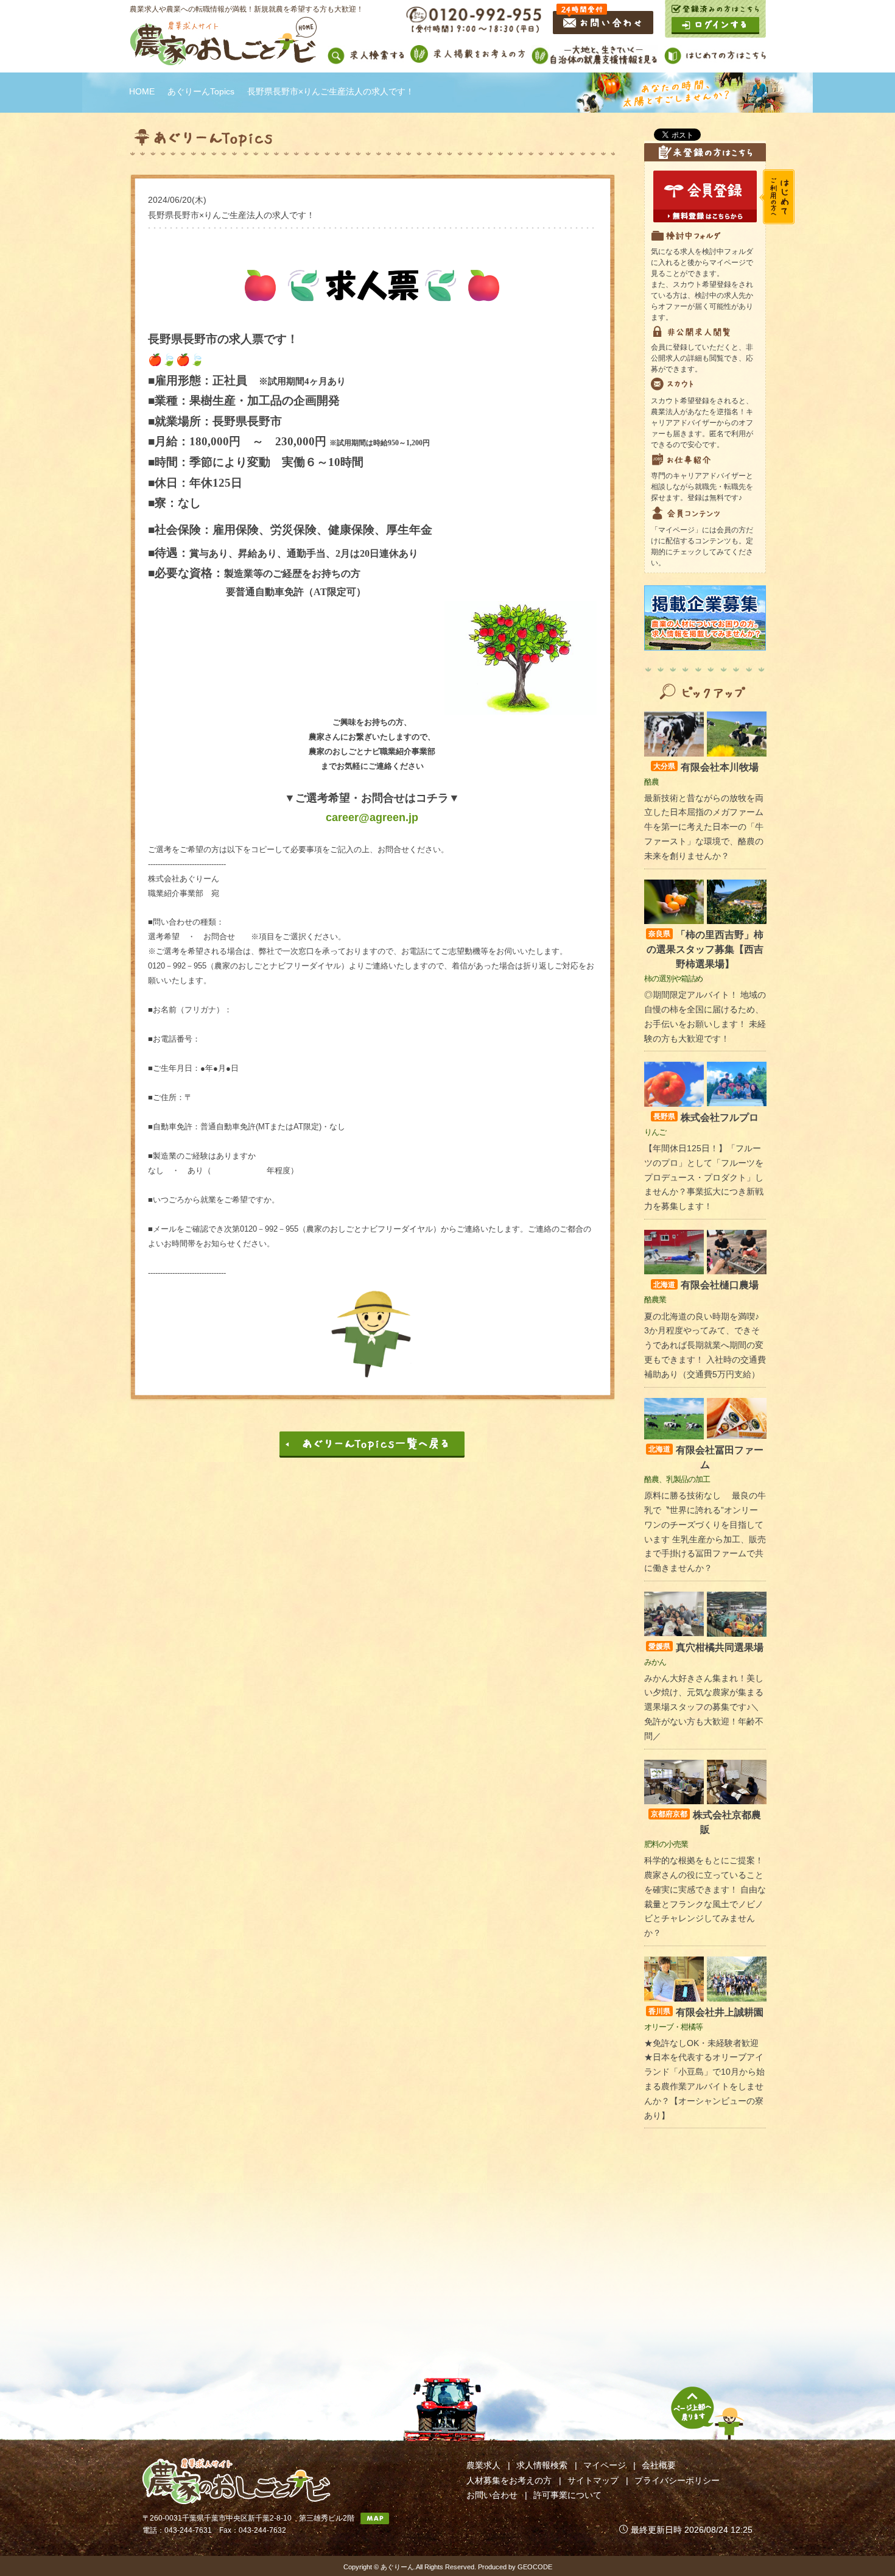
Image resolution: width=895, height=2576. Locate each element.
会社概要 (659, 2465)
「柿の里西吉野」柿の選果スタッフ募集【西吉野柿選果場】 (705, 949)
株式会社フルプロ (706, 1117)
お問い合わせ (492, 2495)
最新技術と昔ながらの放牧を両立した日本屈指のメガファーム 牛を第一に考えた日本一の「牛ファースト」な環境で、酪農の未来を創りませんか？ (704, 827)
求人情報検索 (542, 2465)
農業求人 (483, 2465)
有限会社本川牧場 (706, 767)
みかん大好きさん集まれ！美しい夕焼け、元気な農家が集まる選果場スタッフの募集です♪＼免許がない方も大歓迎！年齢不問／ (704, 1707)
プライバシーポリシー (677, 2480)
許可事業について (567, 2495)
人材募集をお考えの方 (509, 2480)
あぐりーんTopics (201, 91)
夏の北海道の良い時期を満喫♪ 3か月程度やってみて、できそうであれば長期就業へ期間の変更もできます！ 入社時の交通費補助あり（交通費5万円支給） (705, 1345)
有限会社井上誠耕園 (706, 2012)
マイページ (605, 2465)
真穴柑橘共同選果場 (706, 1647)
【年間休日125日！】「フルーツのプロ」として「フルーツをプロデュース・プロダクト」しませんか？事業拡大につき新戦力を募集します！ (704, 1177)
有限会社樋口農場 (706, 1285)
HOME (142, 91)
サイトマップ (593, 2480)
